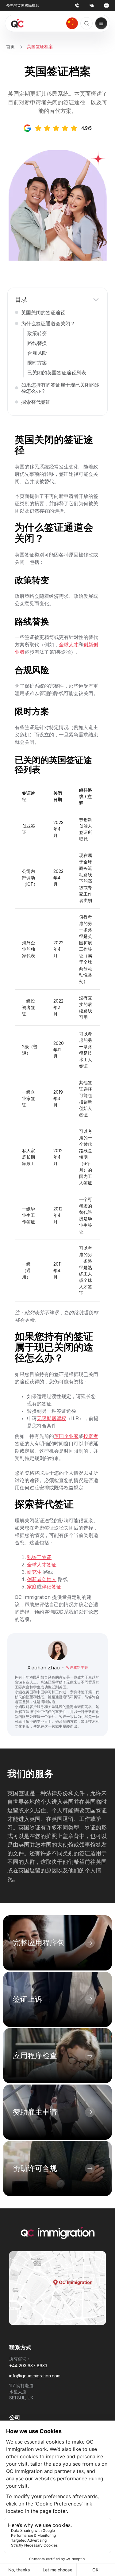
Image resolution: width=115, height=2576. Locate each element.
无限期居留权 (52, 1418)
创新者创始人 (42, 1579)
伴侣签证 (52, 1587)
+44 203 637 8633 (28, 2366)
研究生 (34, 1572)
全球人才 (69, 644)
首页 (11, 46)
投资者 (91, 1436)
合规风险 (37, 353)
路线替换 (37, 343)
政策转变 (37, 333)
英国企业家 (66, 1436)
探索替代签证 (36, 402)
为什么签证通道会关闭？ (48, 323)
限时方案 (37, 363)
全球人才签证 (42, 1565)
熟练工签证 (39, 1557)
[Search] (86, 23)
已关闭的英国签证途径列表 (57, 373)
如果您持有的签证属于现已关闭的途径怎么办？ (60, 388)
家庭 (32, 1587)
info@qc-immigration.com (35, 2376)
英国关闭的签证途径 (43, 312)
